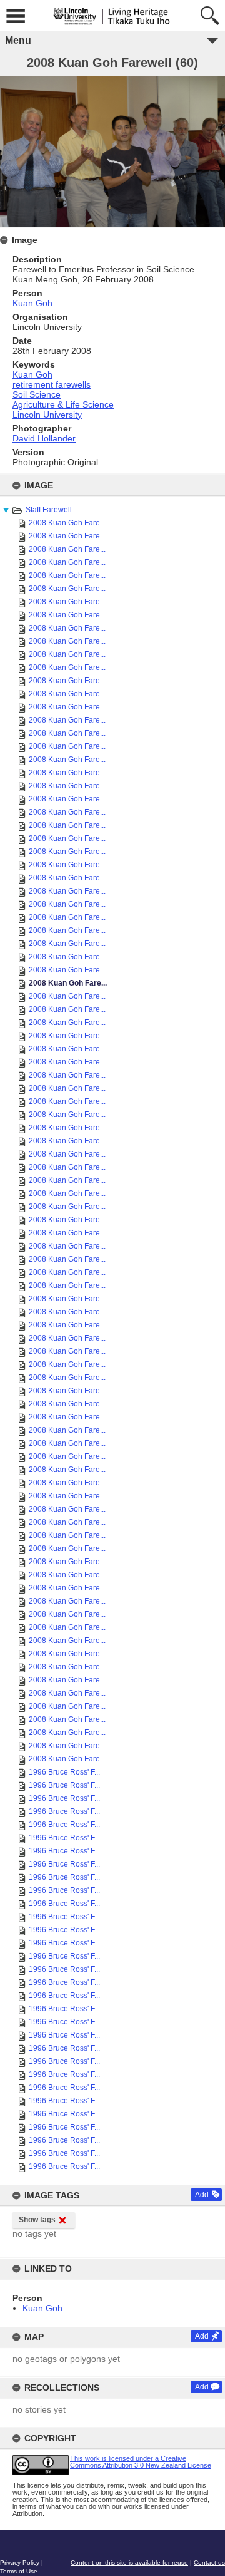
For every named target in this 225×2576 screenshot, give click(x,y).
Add (202, 2195)
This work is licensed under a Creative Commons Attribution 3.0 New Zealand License (141, 2462)
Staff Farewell (49, 510)
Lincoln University (47, 415)
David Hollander (44, 438)
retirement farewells (52, 384)
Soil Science (37, 394)
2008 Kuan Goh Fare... (67, 523)
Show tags (37, 2220)
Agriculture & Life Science (63, 404)
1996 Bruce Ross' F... (64, 1772)
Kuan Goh (42, 2308)
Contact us (209, 2563)
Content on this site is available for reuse (129, 2563)
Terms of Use (19, 2571)
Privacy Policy (20, 2563)
